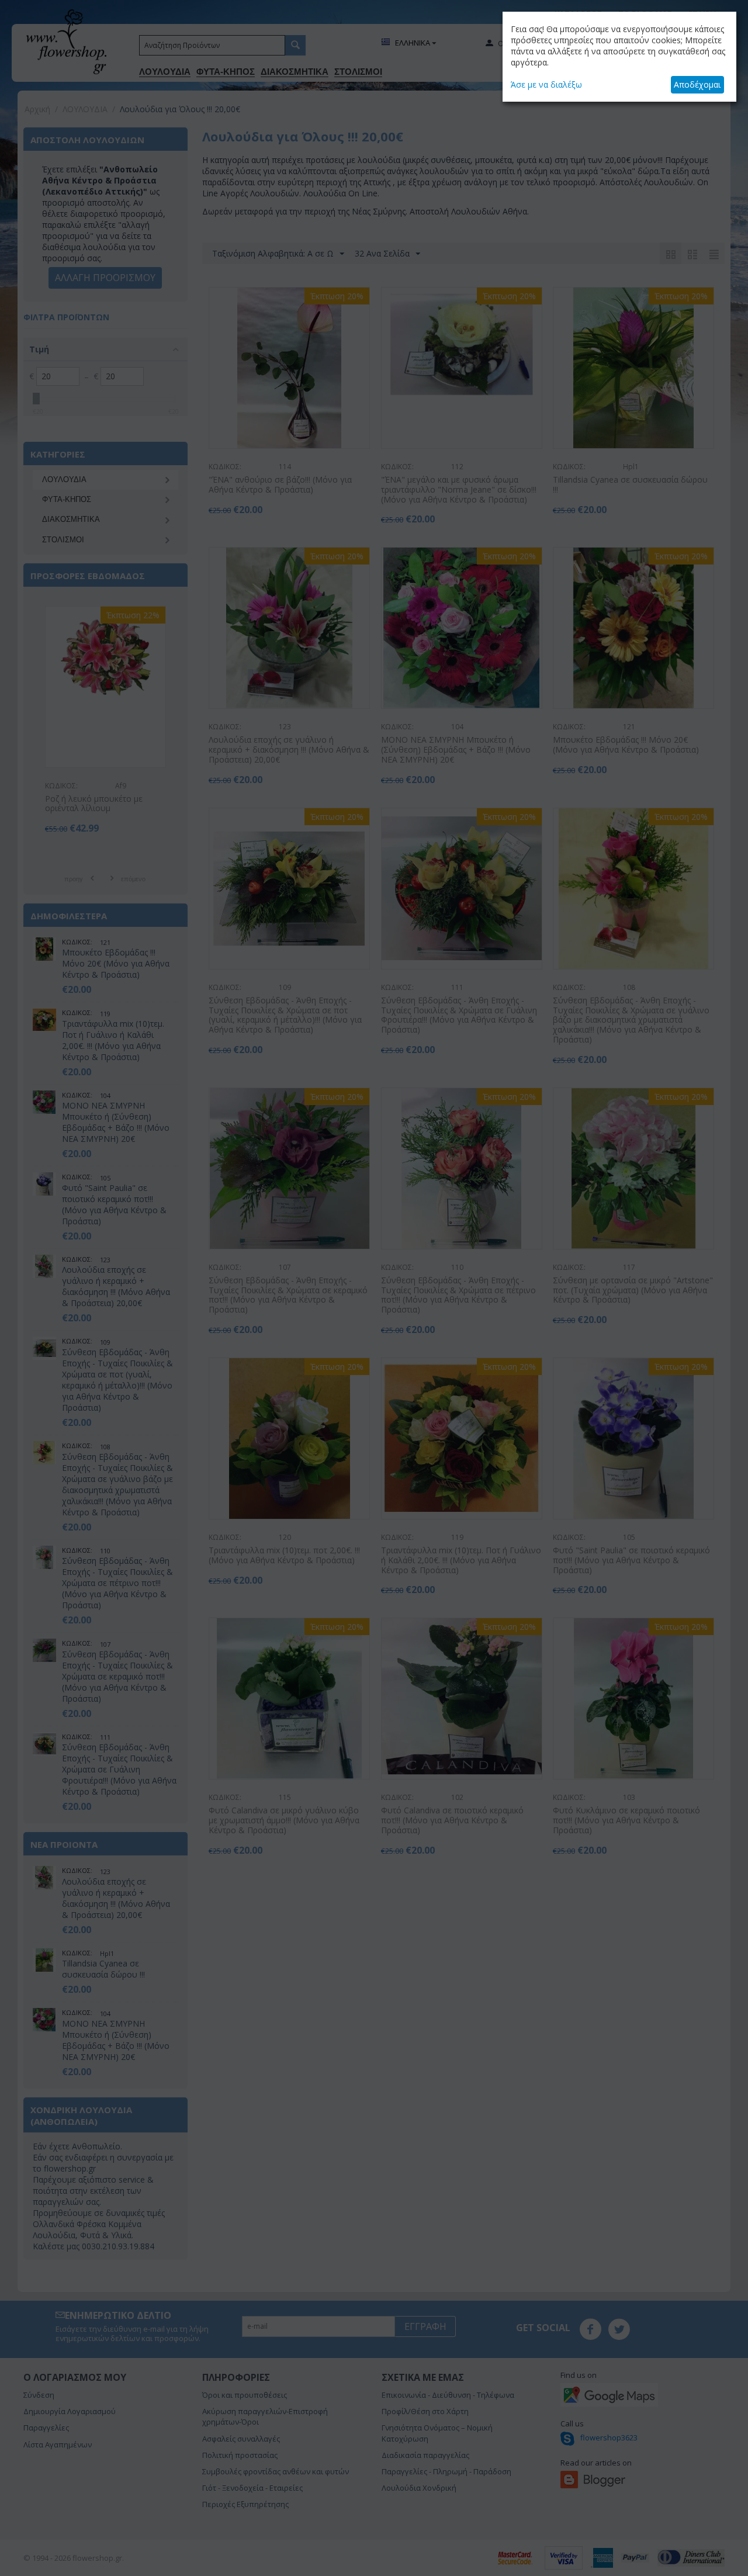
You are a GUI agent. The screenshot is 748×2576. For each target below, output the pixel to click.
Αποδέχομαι (697, 84)
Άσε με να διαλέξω (546, 84)
